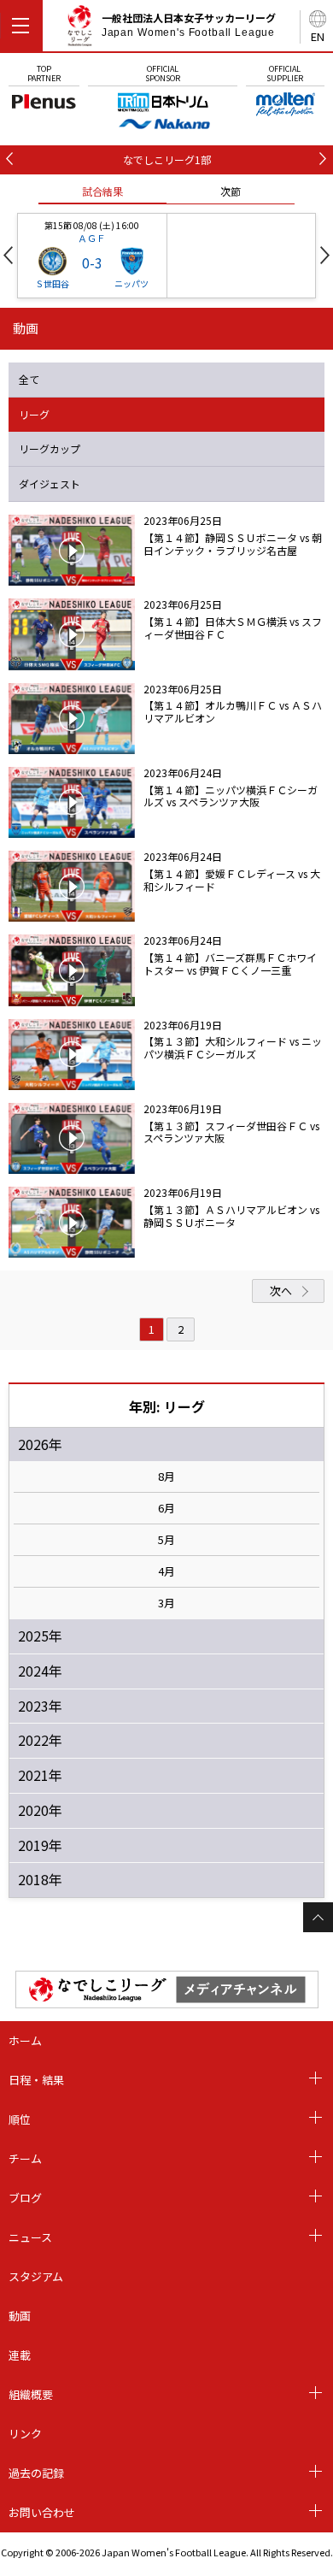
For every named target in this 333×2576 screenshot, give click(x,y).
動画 (20, 2316)
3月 (166, 1603)
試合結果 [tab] (102, 191)
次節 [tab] (231, 191)
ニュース (30, 2237)
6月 (166, 1508)
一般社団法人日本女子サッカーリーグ (189, 25)
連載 (20, 2355)
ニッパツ (131, 283)
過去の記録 (36, 2473)
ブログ (25, 2198)
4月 (166, 1571)
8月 (166, 1477)
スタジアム (36, 2276)
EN (318, 36)
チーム (25, 2158)
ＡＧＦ (92, 238)
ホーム (25, 2040)
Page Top (318, 1917)
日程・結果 (36, 2080)
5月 (166, 1540)
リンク (25, 2434)
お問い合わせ (42, 2512)
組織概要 (31, 2394)
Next (325, 255)
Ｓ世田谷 (52, 283)
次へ (281, 1291)
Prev (8, 255)
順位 (20, 2119)
